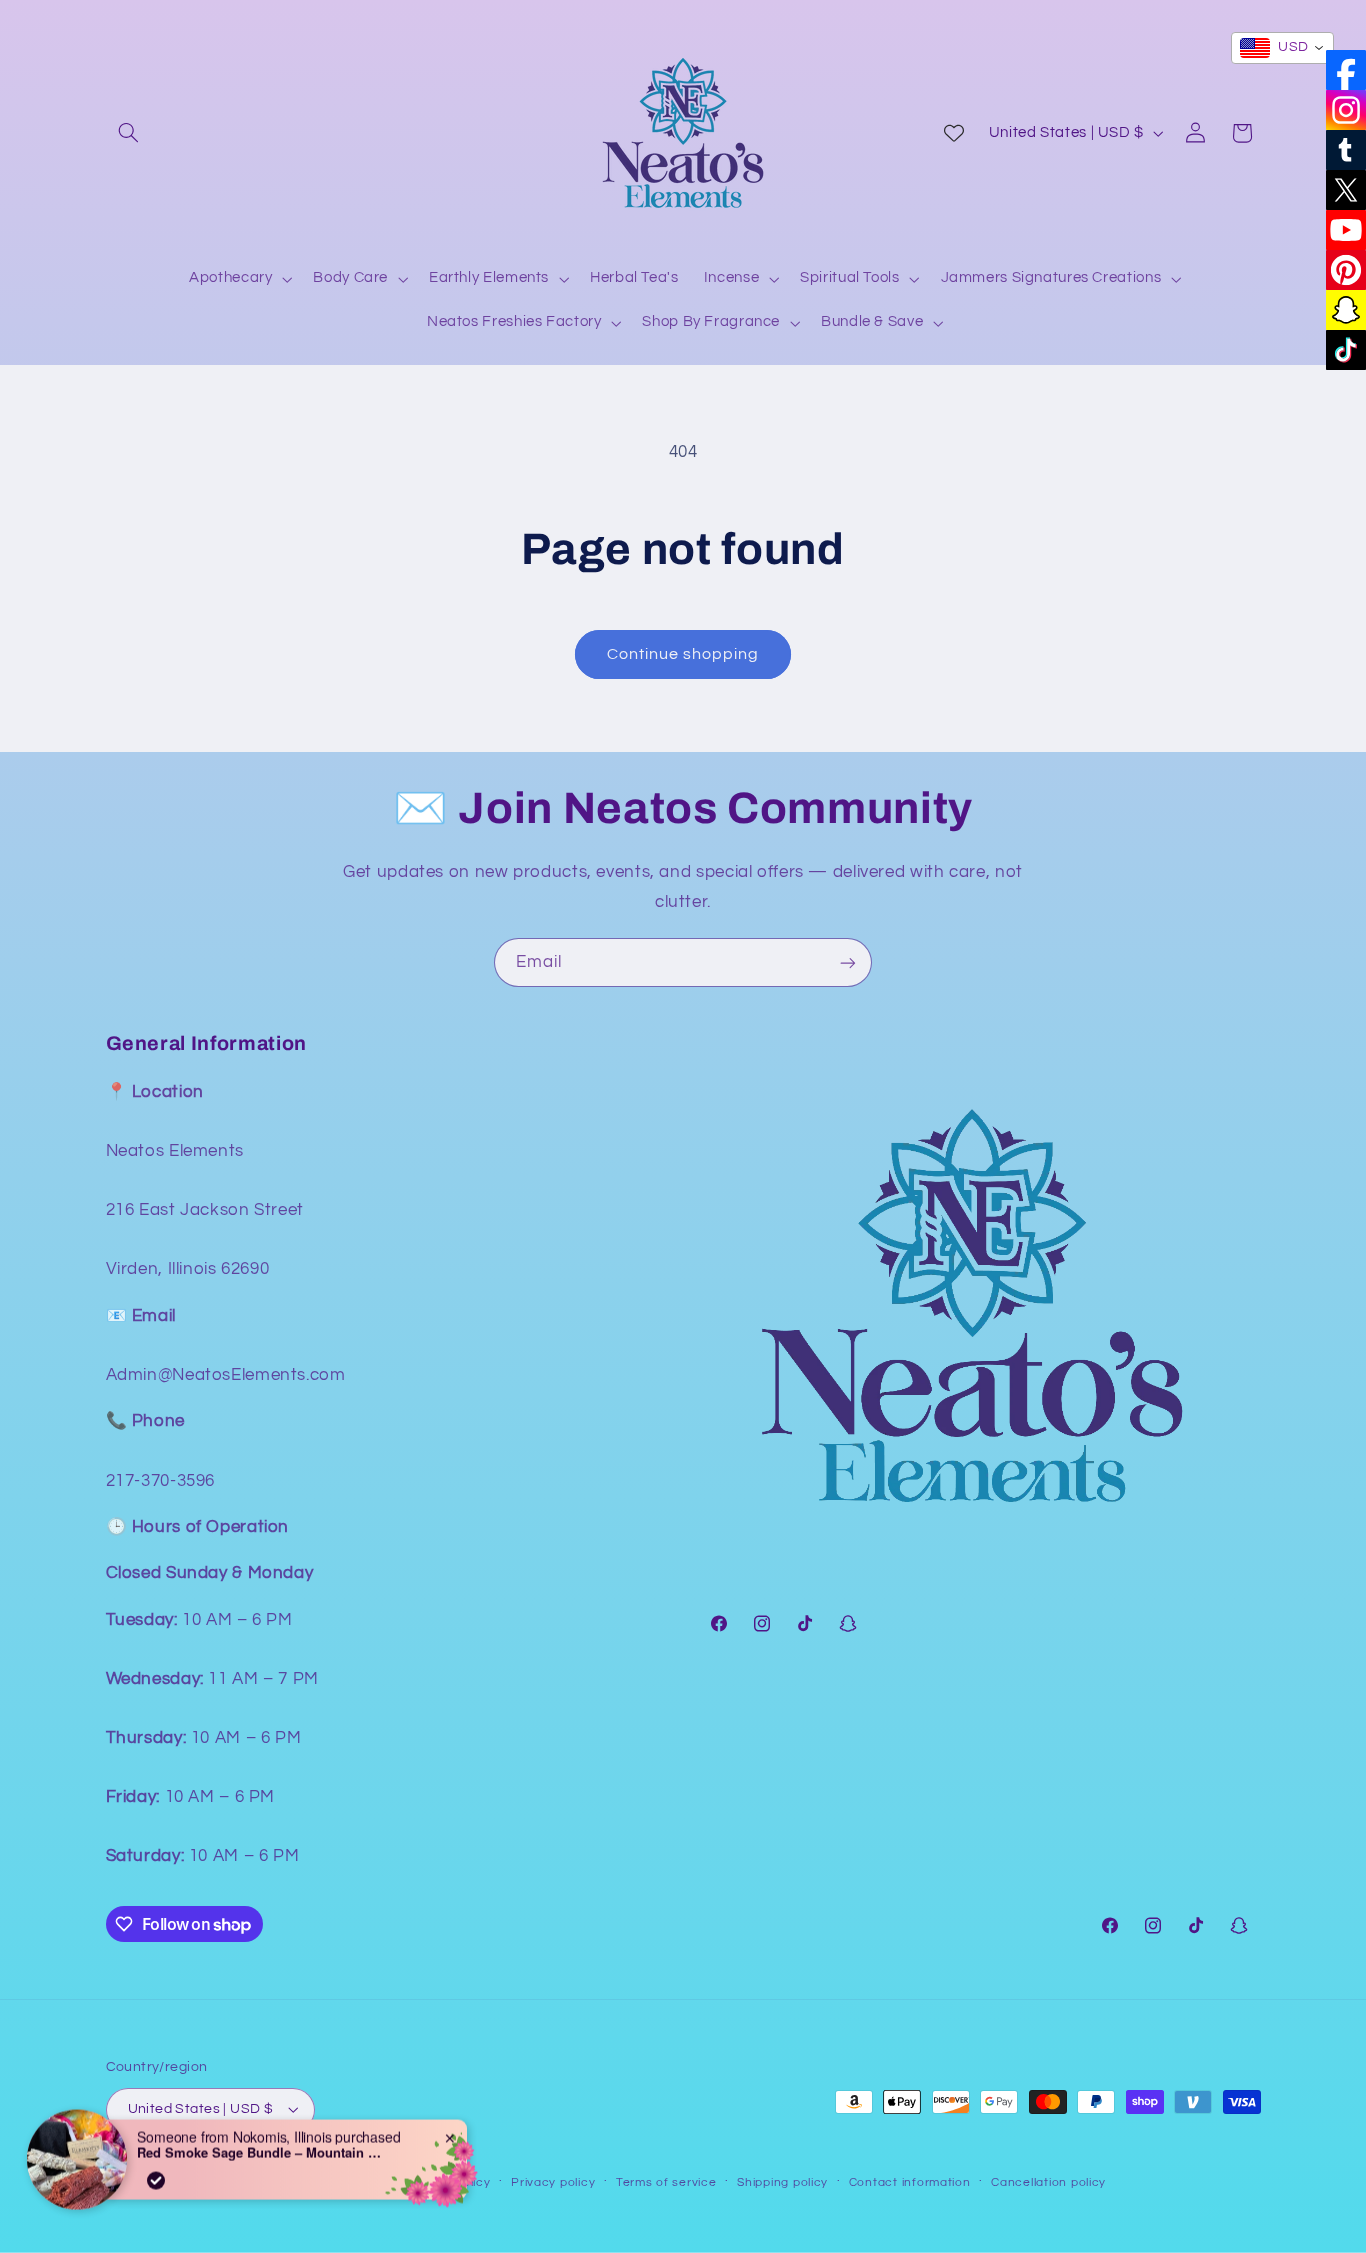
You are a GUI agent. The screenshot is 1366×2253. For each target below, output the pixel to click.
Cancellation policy (1048, 2182)
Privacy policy (553, 2182)
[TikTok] (1346, 350)
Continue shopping (683, 654)
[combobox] (1282, 48)
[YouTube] (1346, 230)
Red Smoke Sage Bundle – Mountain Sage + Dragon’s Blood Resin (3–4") (262, 2129)
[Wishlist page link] (954, 133)
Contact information (910, 2182)
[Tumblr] (1346, 150)
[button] (129, 133)
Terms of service (666, 2182)
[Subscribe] (848, 962)
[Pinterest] (1346, 270)
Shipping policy (782, 2182)
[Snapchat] (1346, 310)
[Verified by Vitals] (156, 2157)
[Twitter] (1346, 190)
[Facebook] (1346, 70)
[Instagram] (1346, 110)
